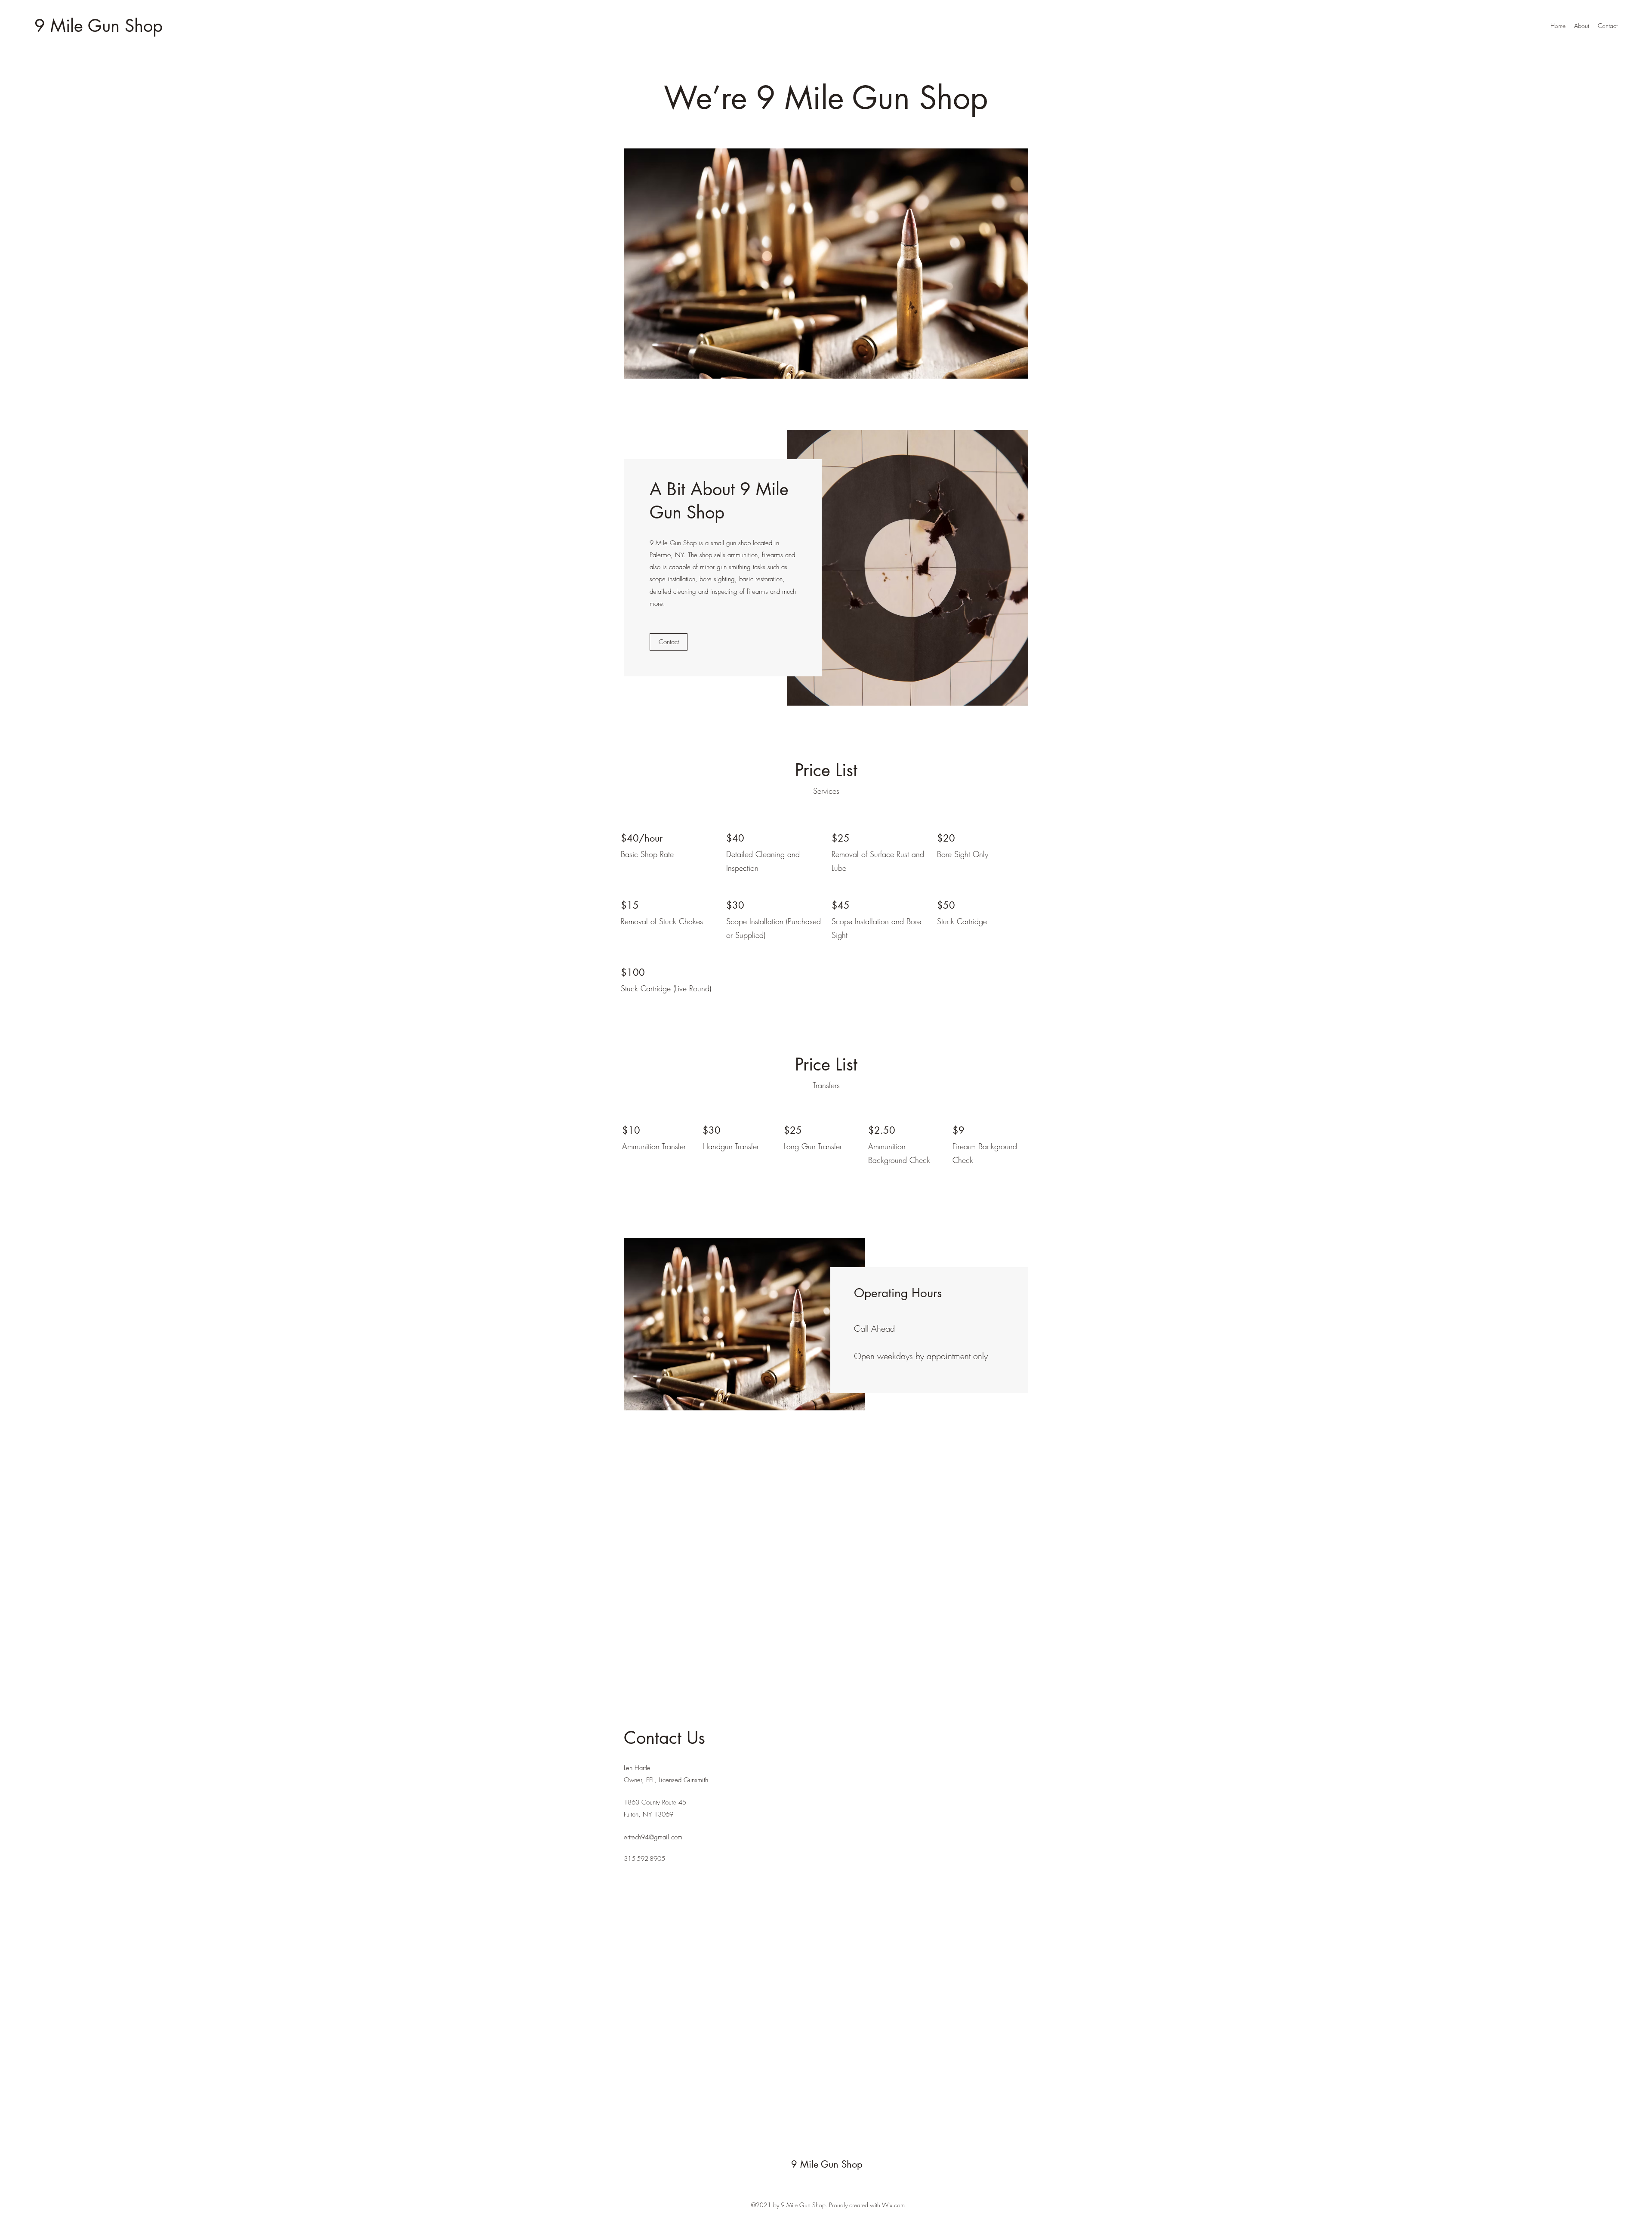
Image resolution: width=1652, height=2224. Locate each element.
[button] (826, 264)
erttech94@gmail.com (653, 1837)
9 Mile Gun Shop (99, 26)
